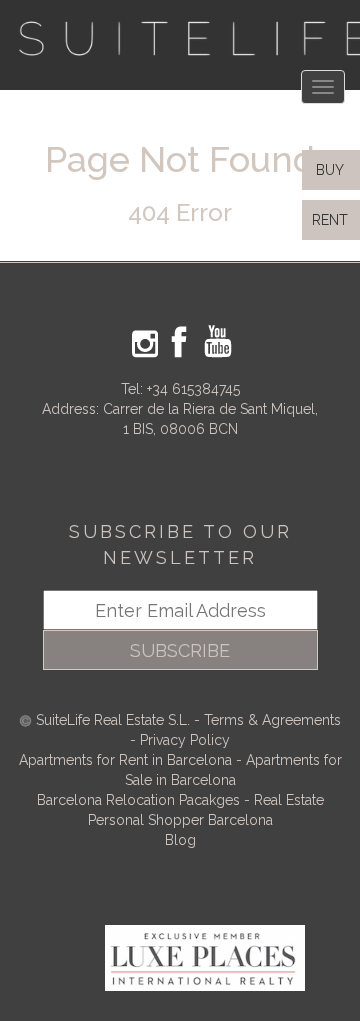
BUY (328, 170)
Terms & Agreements (272, 720)
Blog (180, 840)
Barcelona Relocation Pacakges (138, 800)
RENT (334, 220)
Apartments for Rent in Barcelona (127, 760)
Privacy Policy (185, 740)
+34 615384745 (193, 389)
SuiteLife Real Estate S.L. (113, 720)
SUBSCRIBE (180, 650)
